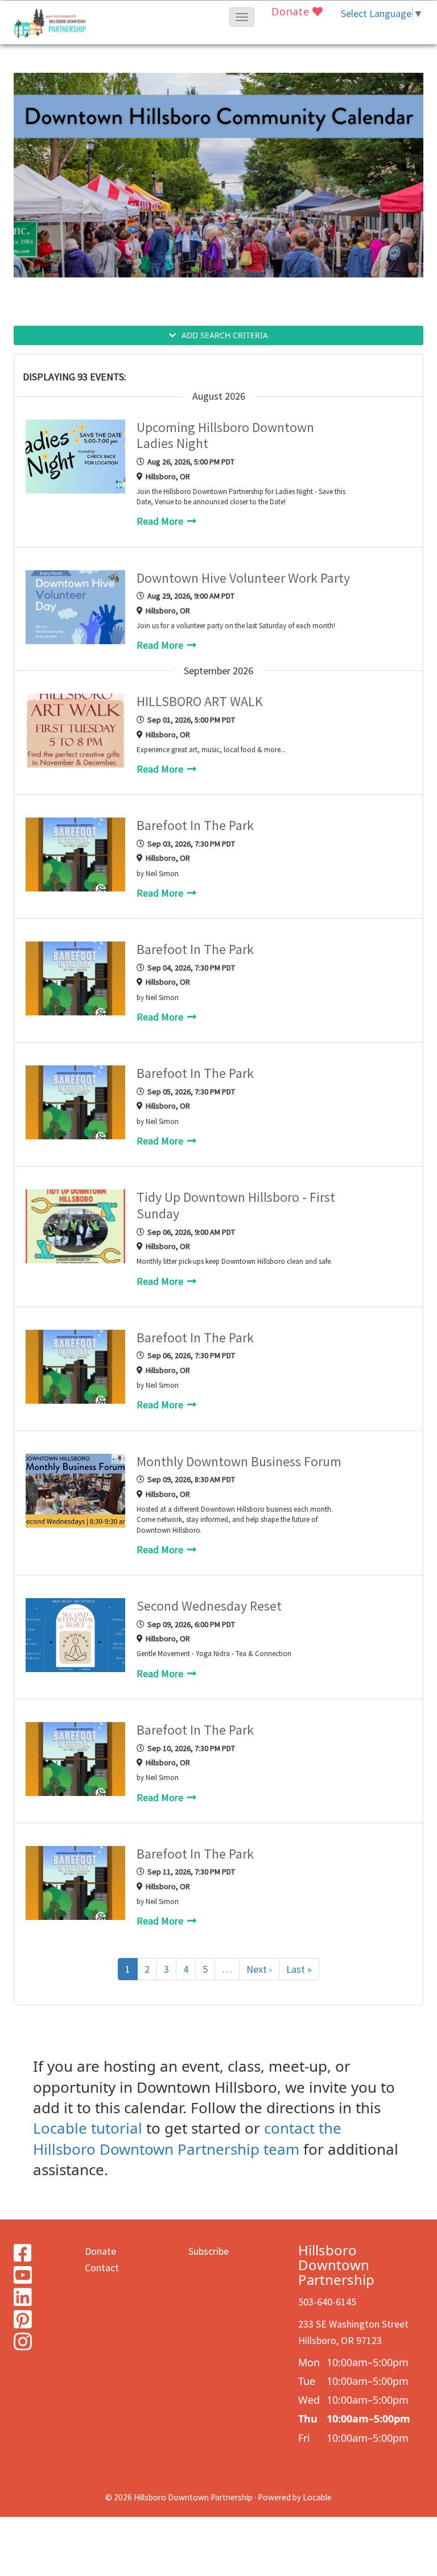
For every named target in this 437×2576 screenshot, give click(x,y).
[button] (242, 17)
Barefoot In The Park (195, 826)
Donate (292, 11)
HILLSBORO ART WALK (200, 702)
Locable (317, 2497)
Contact (102, 2268)
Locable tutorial (88, 2128)
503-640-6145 (327, 2302)
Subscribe (209, 2251)
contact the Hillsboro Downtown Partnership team (187, 2138)
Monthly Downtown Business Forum (239, 1462)
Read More (161, 521)
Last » (299, 1969)
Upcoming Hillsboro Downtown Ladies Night (225, 436)
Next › (259, 1969)
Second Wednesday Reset (209, 1606)
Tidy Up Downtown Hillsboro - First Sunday (236, 1206)
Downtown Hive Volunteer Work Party (243, 578)
